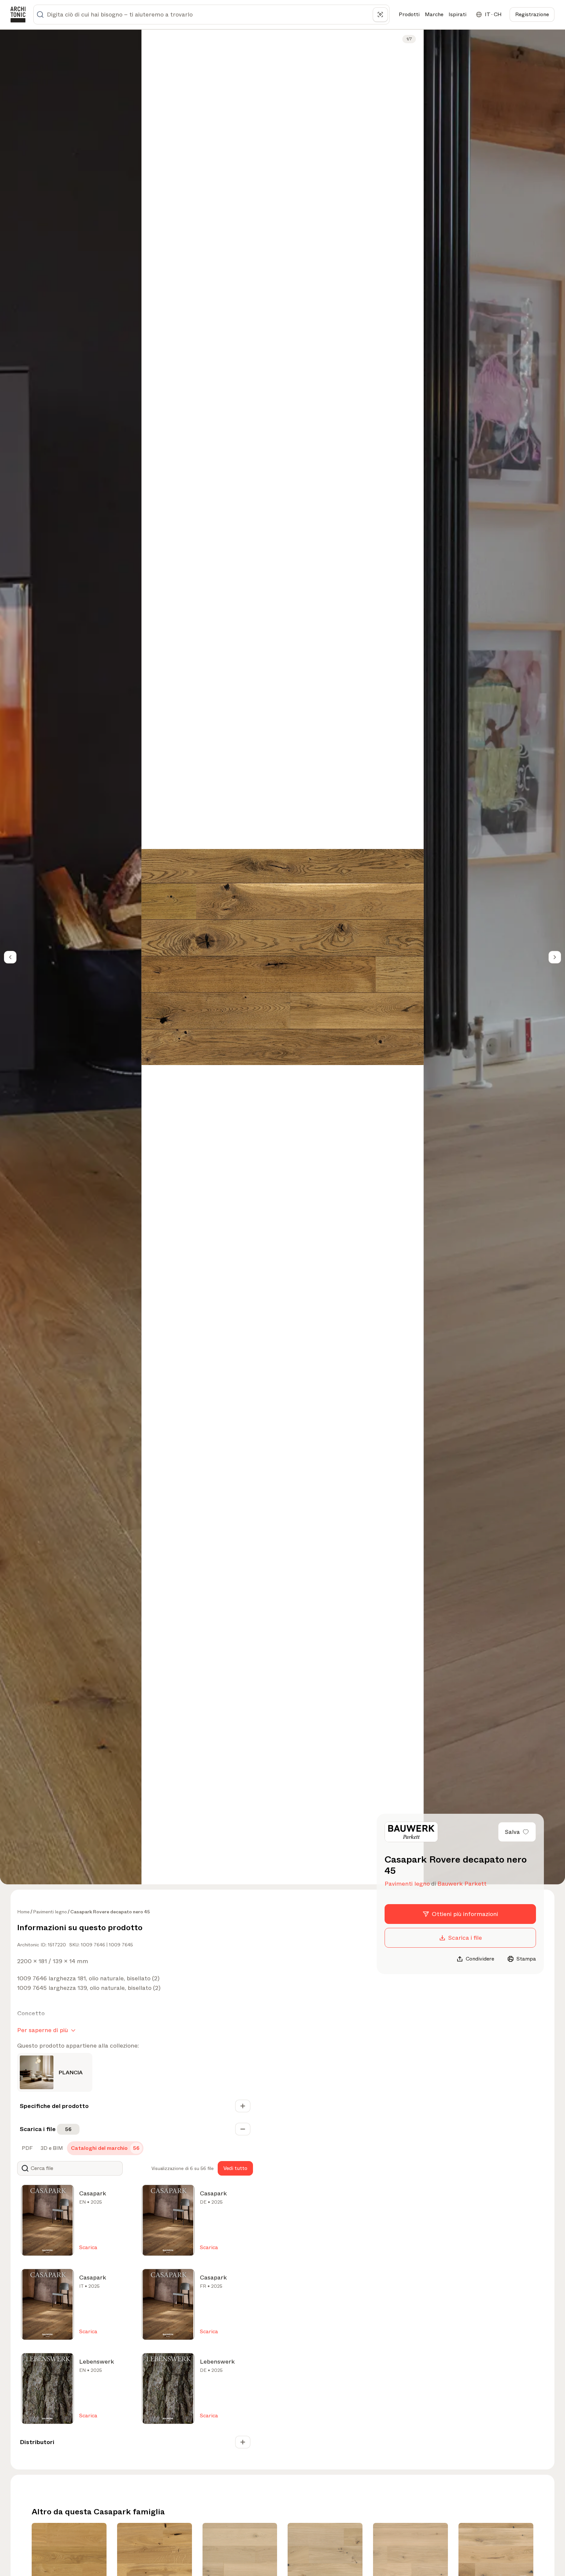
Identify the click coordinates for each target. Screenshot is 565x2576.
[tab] (27, 2148)
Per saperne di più (43, 2030)
